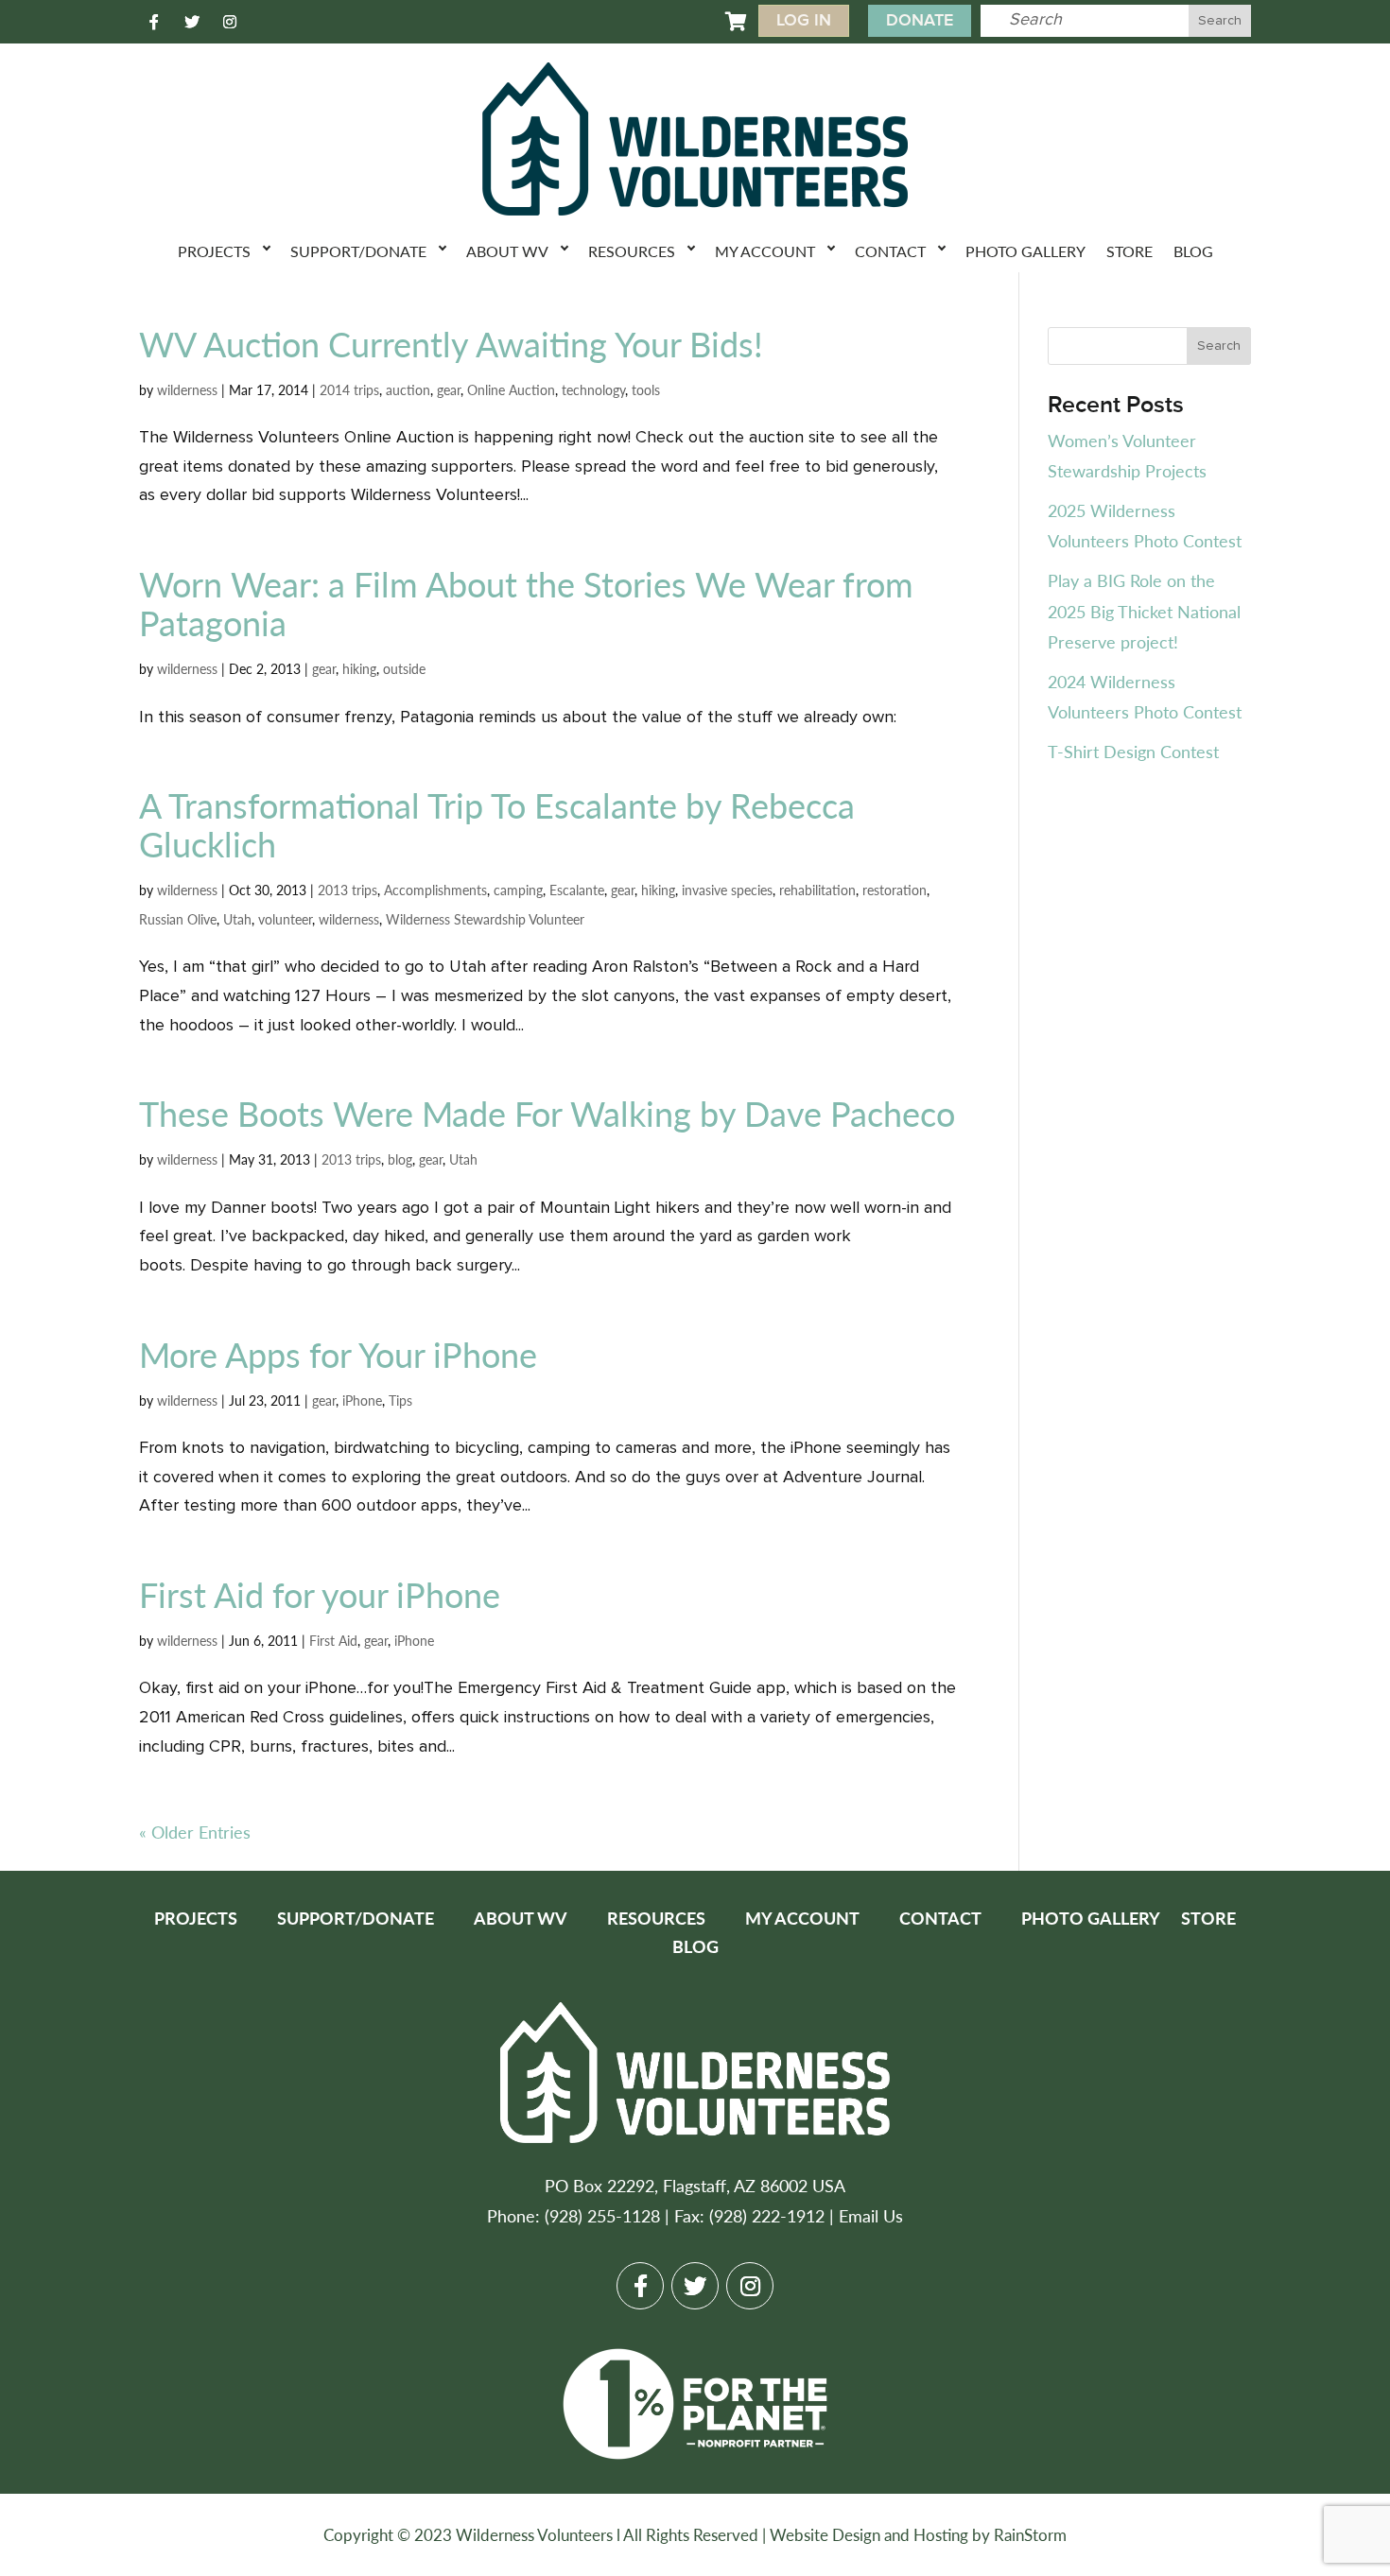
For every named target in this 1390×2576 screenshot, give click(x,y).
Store (1129, 251)
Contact (890, 251)
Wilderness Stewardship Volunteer (485, 919)
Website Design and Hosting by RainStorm (918, 2534)
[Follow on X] (192, 22)
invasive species (727, 890)
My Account (765, 251)
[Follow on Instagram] (230, 22)
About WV (507, 251)
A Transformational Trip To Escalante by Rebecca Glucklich (497, 824)
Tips (400, 1400)
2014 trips (349, 389)
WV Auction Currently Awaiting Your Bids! (451, 344)
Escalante (577, 890)
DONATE (920, 20)
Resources (632, 251)
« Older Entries (195, 1832)
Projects (214, 251)
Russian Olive (178, 919)
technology (593, 389)
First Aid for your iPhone (320, 1594)
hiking (359, 668)
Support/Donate (358, 251)
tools (646, 389)
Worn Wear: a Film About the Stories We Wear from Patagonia (526, 603)
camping (518, 890)
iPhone (362, 1400)
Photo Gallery (1025, 251)
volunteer (285, 919)
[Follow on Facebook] (154, 22)
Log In (804, 20)
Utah (237, 919)
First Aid (333, 1640)
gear (449, 389)
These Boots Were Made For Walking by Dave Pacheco (547, 1113)
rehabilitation (817, 890)
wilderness (187, 389)
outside (404, 668)
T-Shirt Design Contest (1133, 751)
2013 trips (347, 890)
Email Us (871, 2215)
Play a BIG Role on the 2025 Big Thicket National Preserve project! (1144, 611)
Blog (1193, 251)
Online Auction (511, 389)
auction (408, 389)
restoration (895, 890)
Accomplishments (435, 890)
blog (400, 1159)
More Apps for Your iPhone (338, 1354)
